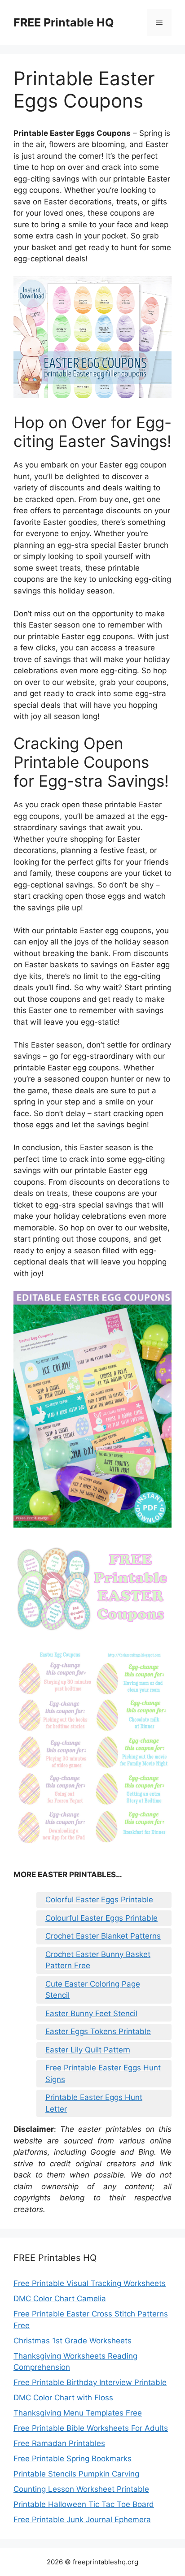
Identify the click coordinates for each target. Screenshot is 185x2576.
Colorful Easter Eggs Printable (99, 1900)
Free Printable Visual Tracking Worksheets (90, 2283)
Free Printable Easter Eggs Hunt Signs (103, 2074)
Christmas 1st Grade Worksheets (73, 2341)
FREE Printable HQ (64, 22)
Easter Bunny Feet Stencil (91, 2013)
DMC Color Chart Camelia (60, 2299)
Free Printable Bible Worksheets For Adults (91, 2428)
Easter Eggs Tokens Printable (98, 2031)
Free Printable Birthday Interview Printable (90, 2382)
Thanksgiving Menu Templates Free (78, 2413)
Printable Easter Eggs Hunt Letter (94, 2103)
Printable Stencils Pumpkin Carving (76, 2474)
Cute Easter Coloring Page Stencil (93, 1990)
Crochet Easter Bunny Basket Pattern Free (98, 1960)
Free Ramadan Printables (59, 2443)
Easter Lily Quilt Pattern (88, 2050)
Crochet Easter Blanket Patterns (103, 1936)
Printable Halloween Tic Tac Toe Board (84, 2504)
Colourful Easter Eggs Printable (101, 1918)
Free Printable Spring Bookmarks (73, 2459)
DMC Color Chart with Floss (63, 2398)
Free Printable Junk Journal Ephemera (82, 2520)
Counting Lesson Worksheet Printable (81, 2489)
